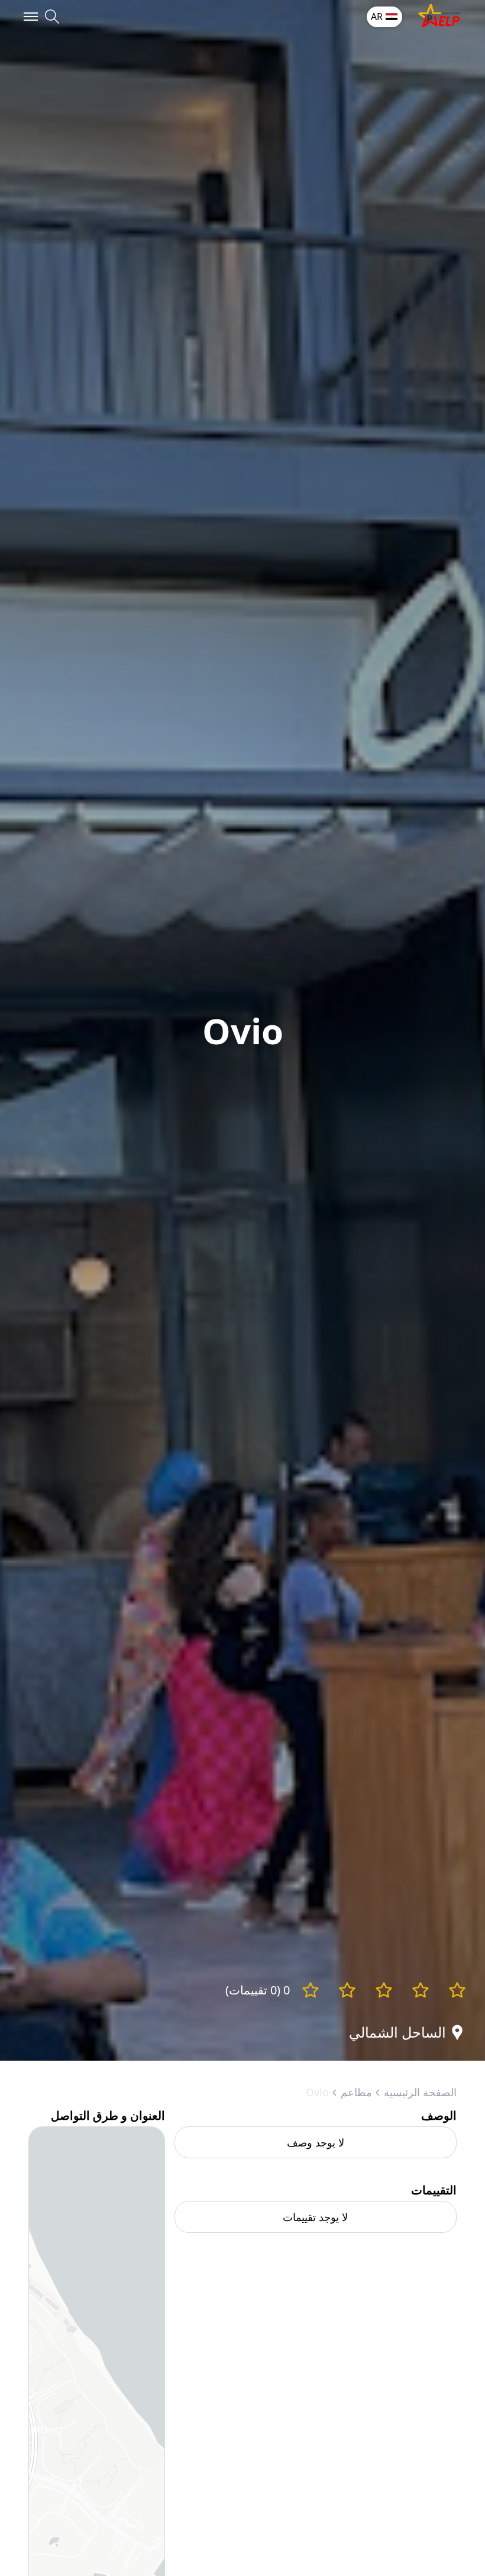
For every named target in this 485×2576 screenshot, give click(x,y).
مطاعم (356, 2092)
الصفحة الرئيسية (420, 2092)
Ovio (317, 2092)
